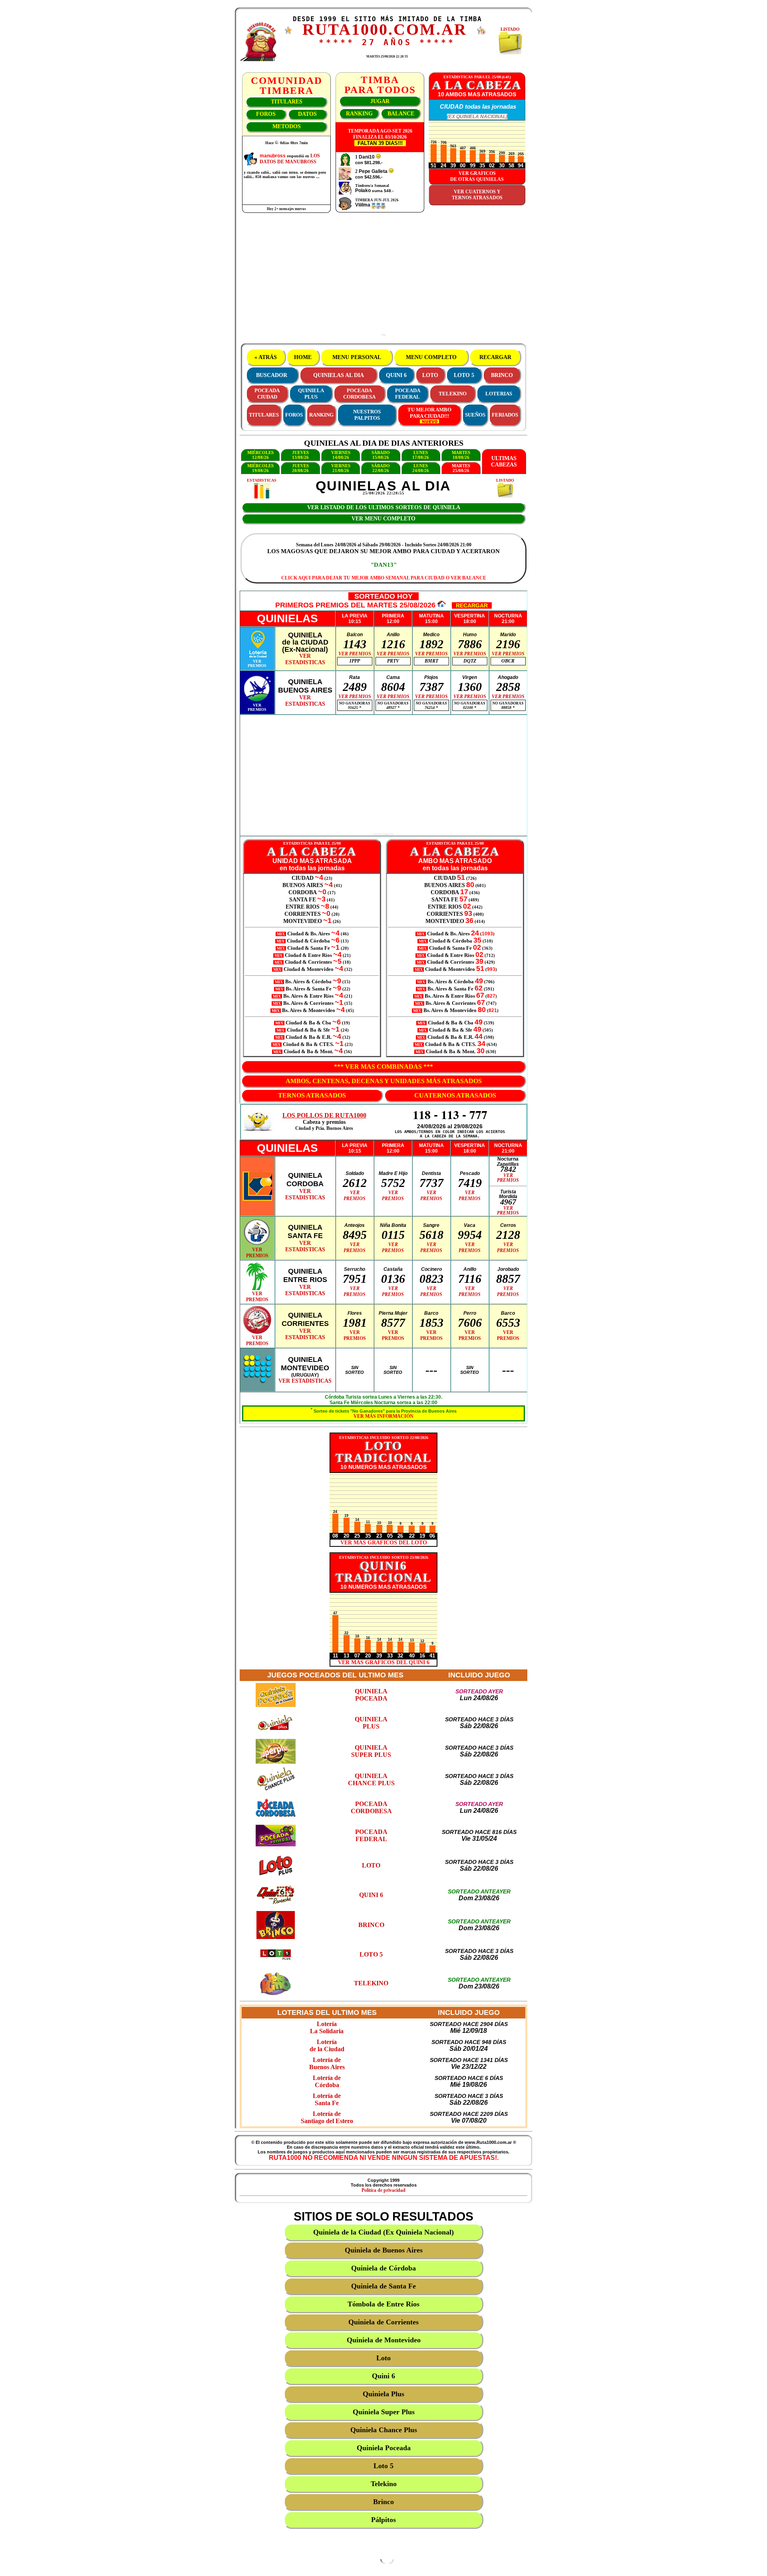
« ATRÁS (266, 357)
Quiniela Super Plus (384, 2412)
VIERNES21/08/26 (341, 468)
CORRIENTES (303, 914)
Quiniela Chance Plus (384, 2430)
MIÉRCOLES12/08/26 (260, 455)
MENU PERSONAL (357, 357)
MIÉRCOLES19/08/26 (260, 468)
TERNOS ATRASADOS (312, 1095)
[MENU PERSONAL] (288, 32)
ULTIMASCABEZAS (504, 461)
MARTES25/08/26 (461, 468)
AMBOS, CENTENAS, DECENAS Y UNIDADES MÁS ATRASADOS (384, 1081)
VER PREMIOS (355, 654)
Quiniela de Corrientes (383, 2322)
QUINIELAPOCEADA (371, 1695)
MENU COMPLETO (431, 357)
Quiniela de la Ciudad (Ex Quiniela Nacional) (383, 2232)
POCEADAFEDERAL (408, 394)
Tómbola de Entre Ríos (383, 2304)
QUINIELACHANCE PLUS (371, 1779)
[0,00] (378, 157)
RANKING (359, 114)
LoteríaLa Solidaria (327, 2027)
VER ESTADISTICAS (305, 1381)
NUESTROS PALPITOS (367, 415)
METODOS (287, 126)
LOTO (430, 375)
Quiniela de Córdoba (383, 2268)
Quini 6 (383, 2376)
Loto (383, 2358)
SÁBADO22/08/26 (381, 468)
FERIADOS (505, 415)
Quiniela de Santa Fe (383, 2286)
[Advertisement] (383, 278)
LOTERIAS (499, 394)
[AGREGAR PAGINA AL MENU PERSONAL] (481, 33)
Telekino (384, 2484)
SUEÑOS (475, 415)
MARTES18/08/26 (461, 455)
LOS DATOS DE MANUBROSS (290, 159)
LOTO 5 (464, 375)
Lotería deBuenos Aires (327, 2063)
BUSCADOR (272, 375)
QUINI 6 (396, 375)
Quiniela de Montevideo (384, 2340)
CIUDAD (303, 878)
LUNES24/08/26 (421, 468)
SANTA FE (303, 900)
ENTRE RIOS (303, 907)
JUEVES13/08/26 (300, 455)
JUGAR (380, 101)
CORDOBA (303, 892)
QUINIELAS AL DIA (339, 375)
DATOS (307, 114)
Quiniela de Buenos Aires (384, 2250)
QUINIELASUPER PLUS (371, 1751)
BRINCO (502, 375)
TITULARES (287, 102)
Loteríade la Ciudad (327, 2045)
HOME (303, 357)
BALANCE (401, 114)
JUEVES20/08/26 (300, 468)
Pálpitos (383, 2520)
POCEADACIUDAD (267, 394)
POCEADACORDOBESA (359, 394)
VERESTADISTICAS (305, 659)
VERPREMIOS (257, 663)
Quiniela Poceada (384, 2448)
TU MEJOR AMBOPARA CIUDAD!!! (429, 413)
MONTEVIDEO (303, 921)
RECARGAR (495, 357)
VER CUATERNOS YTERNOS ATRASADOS (477, 195)
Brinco (383, 2502)
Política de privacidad (383, 2190)
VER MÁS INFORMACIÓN (383, 1416)
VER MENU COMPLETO (383, 519)
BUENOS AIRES (303, 885)
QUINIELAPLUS (311, 394)
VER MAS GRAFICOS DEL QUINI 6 (384, 1662)
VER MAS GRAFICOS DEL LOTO (384, 1543)
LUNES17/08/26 (421, 455)
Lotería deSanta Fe (327, 2099)
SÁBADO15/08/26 (381, 455)
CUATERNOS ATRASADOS (455, 1095)
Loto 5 (383, 2466)
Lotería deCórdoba (327, 2081)
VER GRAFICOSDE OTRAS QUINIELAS (477, 176)
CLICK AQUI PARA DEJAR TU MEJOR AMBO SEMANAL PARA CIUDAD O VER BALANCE (384, 578)
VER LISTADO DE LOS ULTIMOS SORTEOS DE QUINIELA (384, 507)
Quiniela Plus (383, 2394)
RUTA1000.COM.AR (385, 29)
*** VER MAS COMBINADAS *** (383, 1067)
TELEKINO (453, 394)
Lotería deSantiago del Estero (327, 2117)
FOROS (266, 114)
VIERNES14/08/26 (341, 455)
